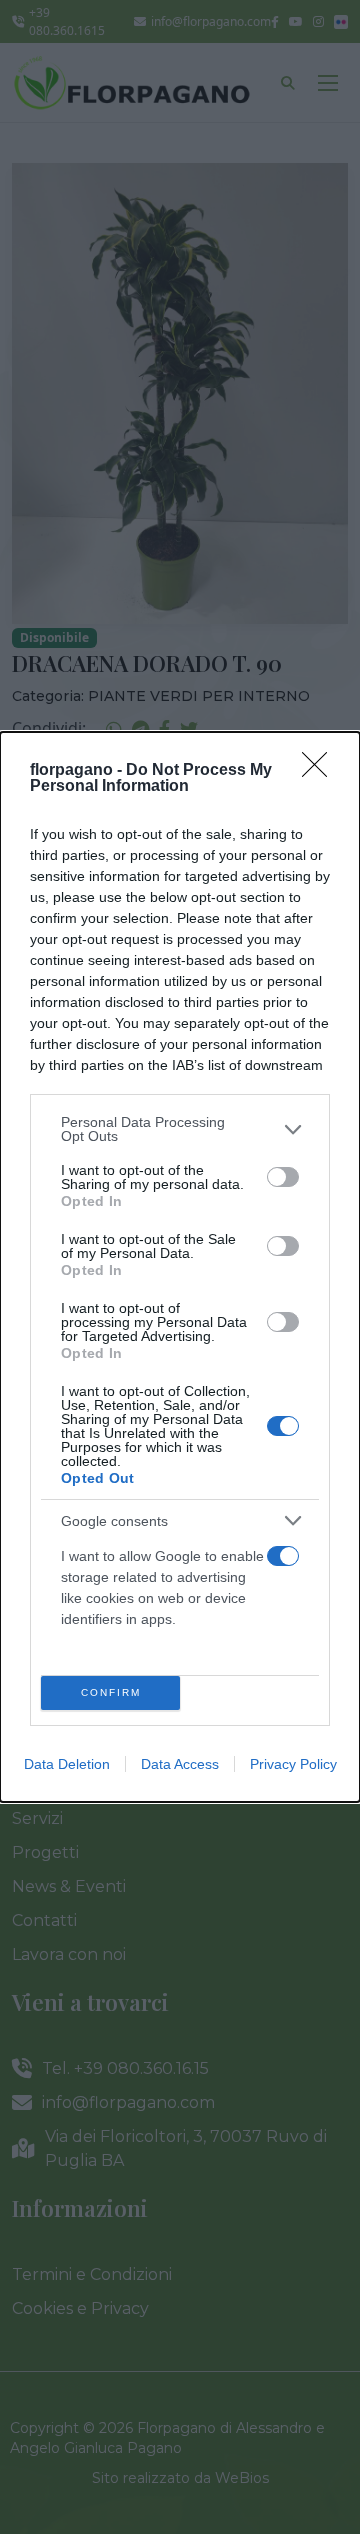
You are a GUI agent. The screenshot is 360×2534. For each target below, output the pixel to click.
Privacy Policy (293, 1764)
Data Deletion (67, 1764)
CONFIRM (111, 1692)
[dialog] (180, 1267)
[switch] (283, 1177)
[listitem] (180, 1129)
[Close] (321, 771)
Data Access (180, 1764)
